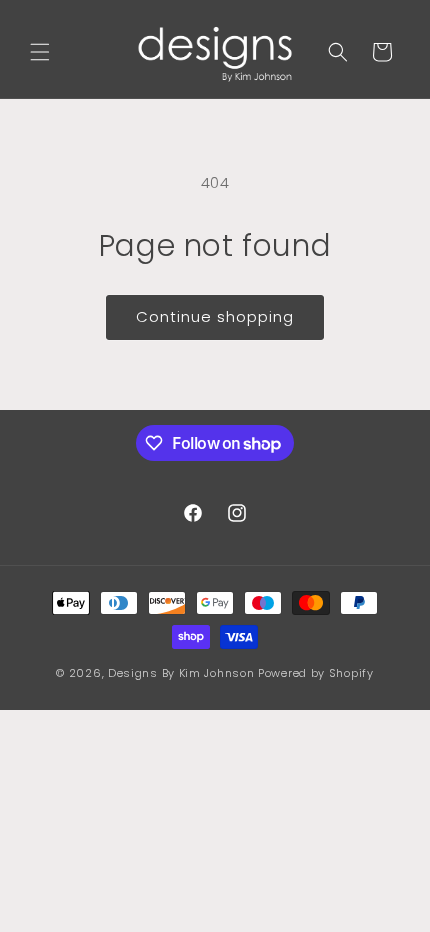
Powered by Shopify (316, 673)
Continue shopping (215, 316)
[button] (40, 52)
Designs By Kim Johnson (181, 673)
